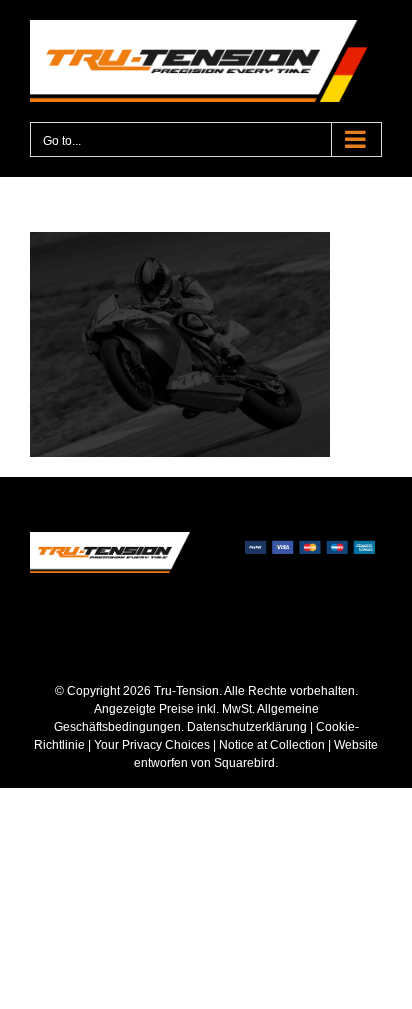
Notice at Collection (272, 745)
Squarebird (243, 763)
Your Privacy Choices (152, 745)
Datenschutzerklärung (247, 727)
